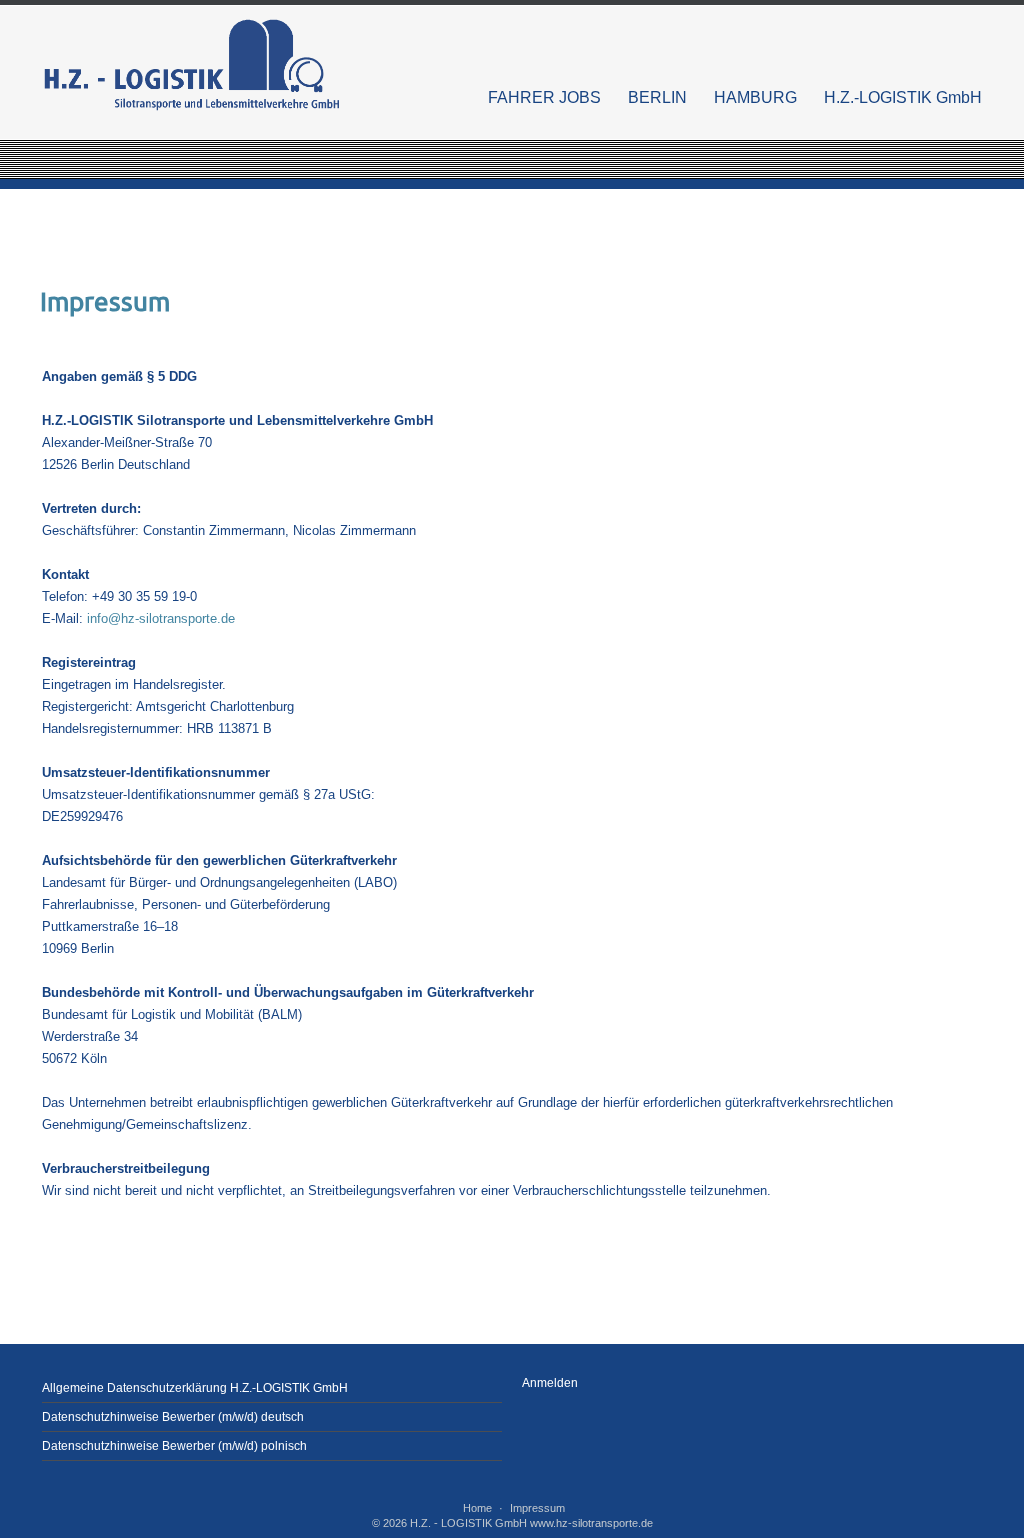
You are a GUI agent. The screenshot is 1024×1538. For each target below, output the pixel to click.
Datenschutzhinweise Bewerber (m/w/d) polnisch (174, 1446)
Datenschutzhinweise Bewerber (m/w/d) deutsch (173, 1417)
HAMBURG (755, 97)
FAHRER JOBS (544, 97)
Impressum (537, 1508)
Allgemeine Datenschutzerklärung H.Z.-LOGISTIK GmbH (195, 1388)
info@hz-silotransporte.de (161, 618)
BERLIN (657, 97)
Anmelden (550, 1383)
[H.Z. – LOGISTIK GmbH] (192, 65)
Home (477, 1508)
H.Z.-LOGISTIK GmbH (903, 97)
